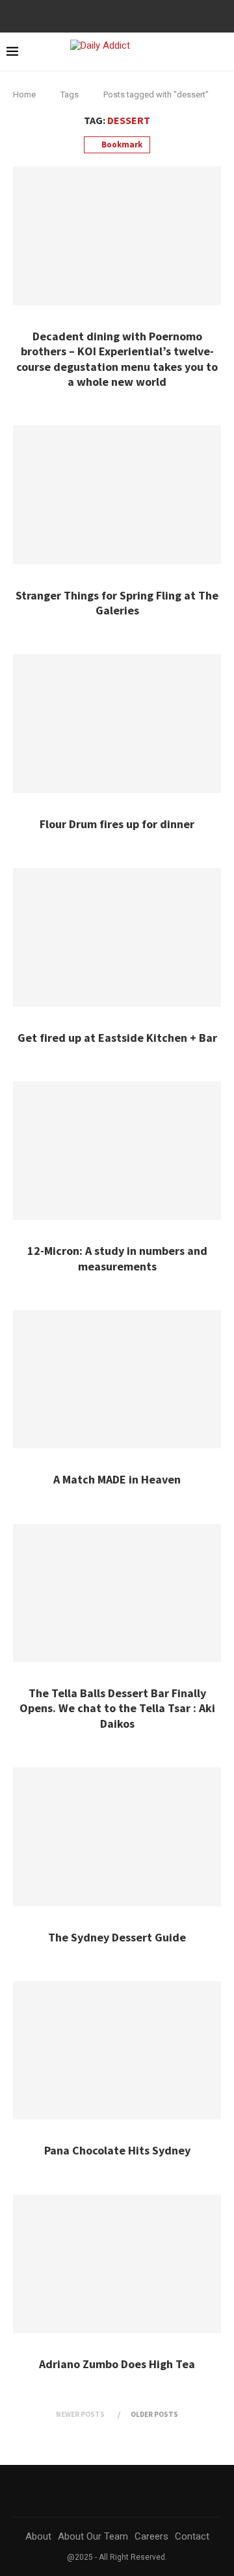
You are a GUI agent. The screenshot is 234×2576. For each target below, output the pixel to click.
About (38, 2536)
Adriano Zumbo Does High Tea (117, 2364)
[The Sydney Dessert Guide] (117, 1837)
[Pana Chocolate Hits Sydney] (117, 2050)
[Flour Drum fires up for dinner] (117, 723)
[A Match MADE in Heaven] (117, 1379)
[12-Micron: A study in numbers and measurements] (117, 1151)
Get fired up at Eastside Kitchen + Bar (117, 1038)
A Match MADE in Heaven (117, 1479)
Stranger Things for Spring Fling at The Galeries (117, 603)
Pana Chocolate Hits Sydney (117, 2150)
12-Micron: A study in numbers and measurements (117, 1258)
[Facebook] (112, 15)
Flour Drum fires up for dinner (117, 824)
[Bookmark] (221, 53)
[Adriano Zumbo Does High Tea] (117, 2264)
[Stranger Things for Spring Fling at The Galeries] (117, 495)
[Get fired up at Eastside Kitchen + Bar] (117, 937)
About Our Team (93, 2536)
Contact (192, 2536)
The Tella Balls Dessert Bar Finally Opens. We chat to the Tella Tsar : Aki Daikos (117, 1708)
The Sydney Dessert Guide (117, 1937)
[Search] (198, 52)
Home (24, 95)
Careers (151, 2536)
